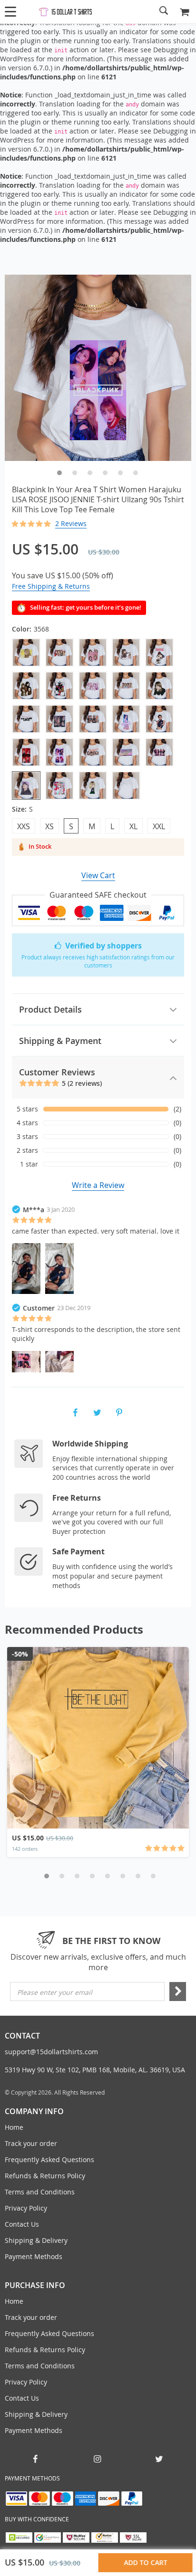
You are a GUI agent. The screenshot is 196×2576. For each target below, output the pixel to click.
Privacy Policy (26, 2208)
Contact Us (22, 2224)
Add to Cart (144, 2562)
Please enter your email (55, 1992)
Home (14, 2127)
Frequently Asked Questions (49, 2159)
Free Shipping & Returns (51, 586)
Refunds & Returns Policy (45, 2176)
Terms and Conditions (40, 2192)
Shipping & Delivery (36, 2240)
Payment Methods (34, 2256)
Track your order (31, 2143)
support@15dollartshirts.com (51, 2052)
